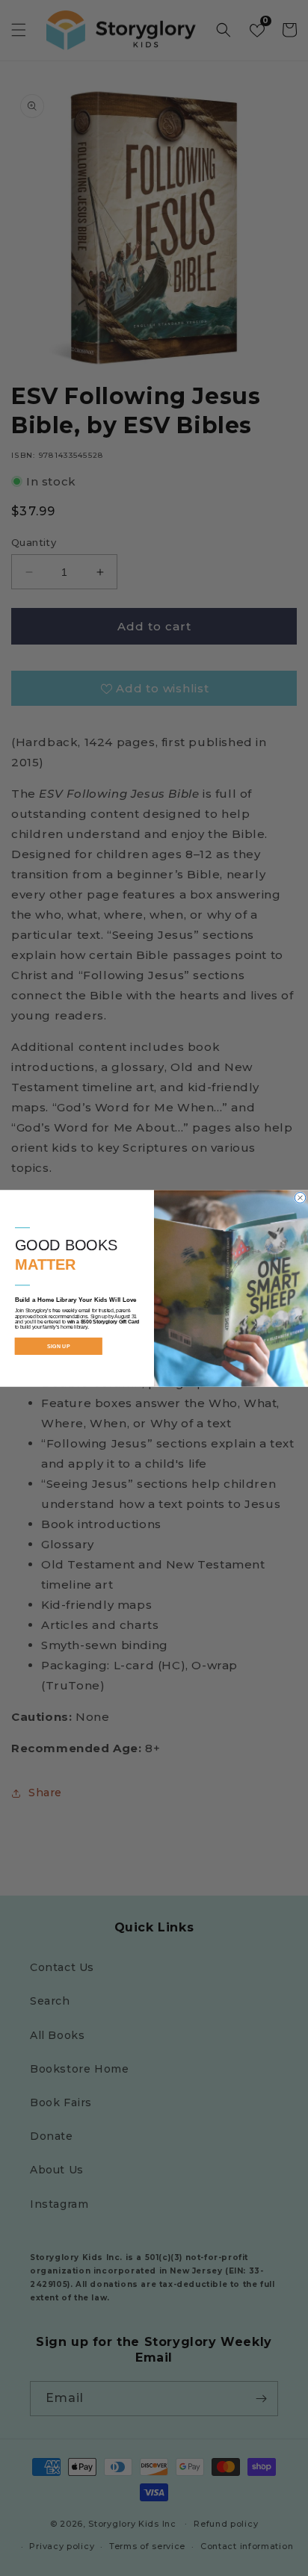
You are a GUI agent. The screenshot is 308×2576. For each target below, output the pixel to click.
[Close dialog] (300, 1197)
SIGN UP (58, 1346)
